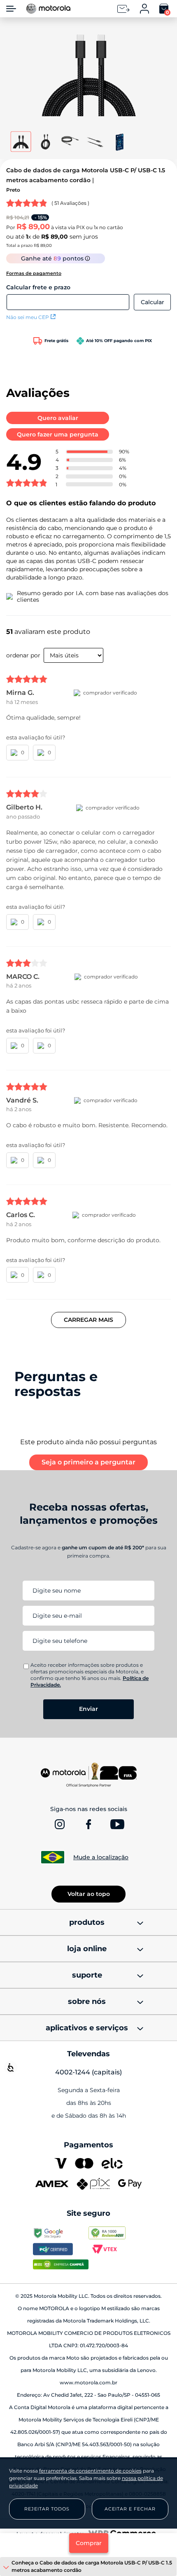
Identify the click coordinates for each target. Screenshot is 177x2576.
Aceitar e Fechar (130, 2509)
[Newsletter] (123, 9)
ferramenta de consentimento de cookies (90, 2471)
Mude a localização (101, 1857)
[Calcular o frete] (152, 302)
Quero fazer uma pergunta (58, 434)
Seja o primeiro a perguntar (88, 1462)
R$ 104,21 (18, 217)
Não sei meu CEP (28, 317)
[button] (89, 77)
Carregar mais (88, 1320)
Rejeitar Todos (47, 2509)
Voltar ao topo (89, 1894)
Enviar (88, 1709)
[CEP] (68, 297)
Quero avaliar (58, 418)
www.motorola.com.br (88, 2382)
